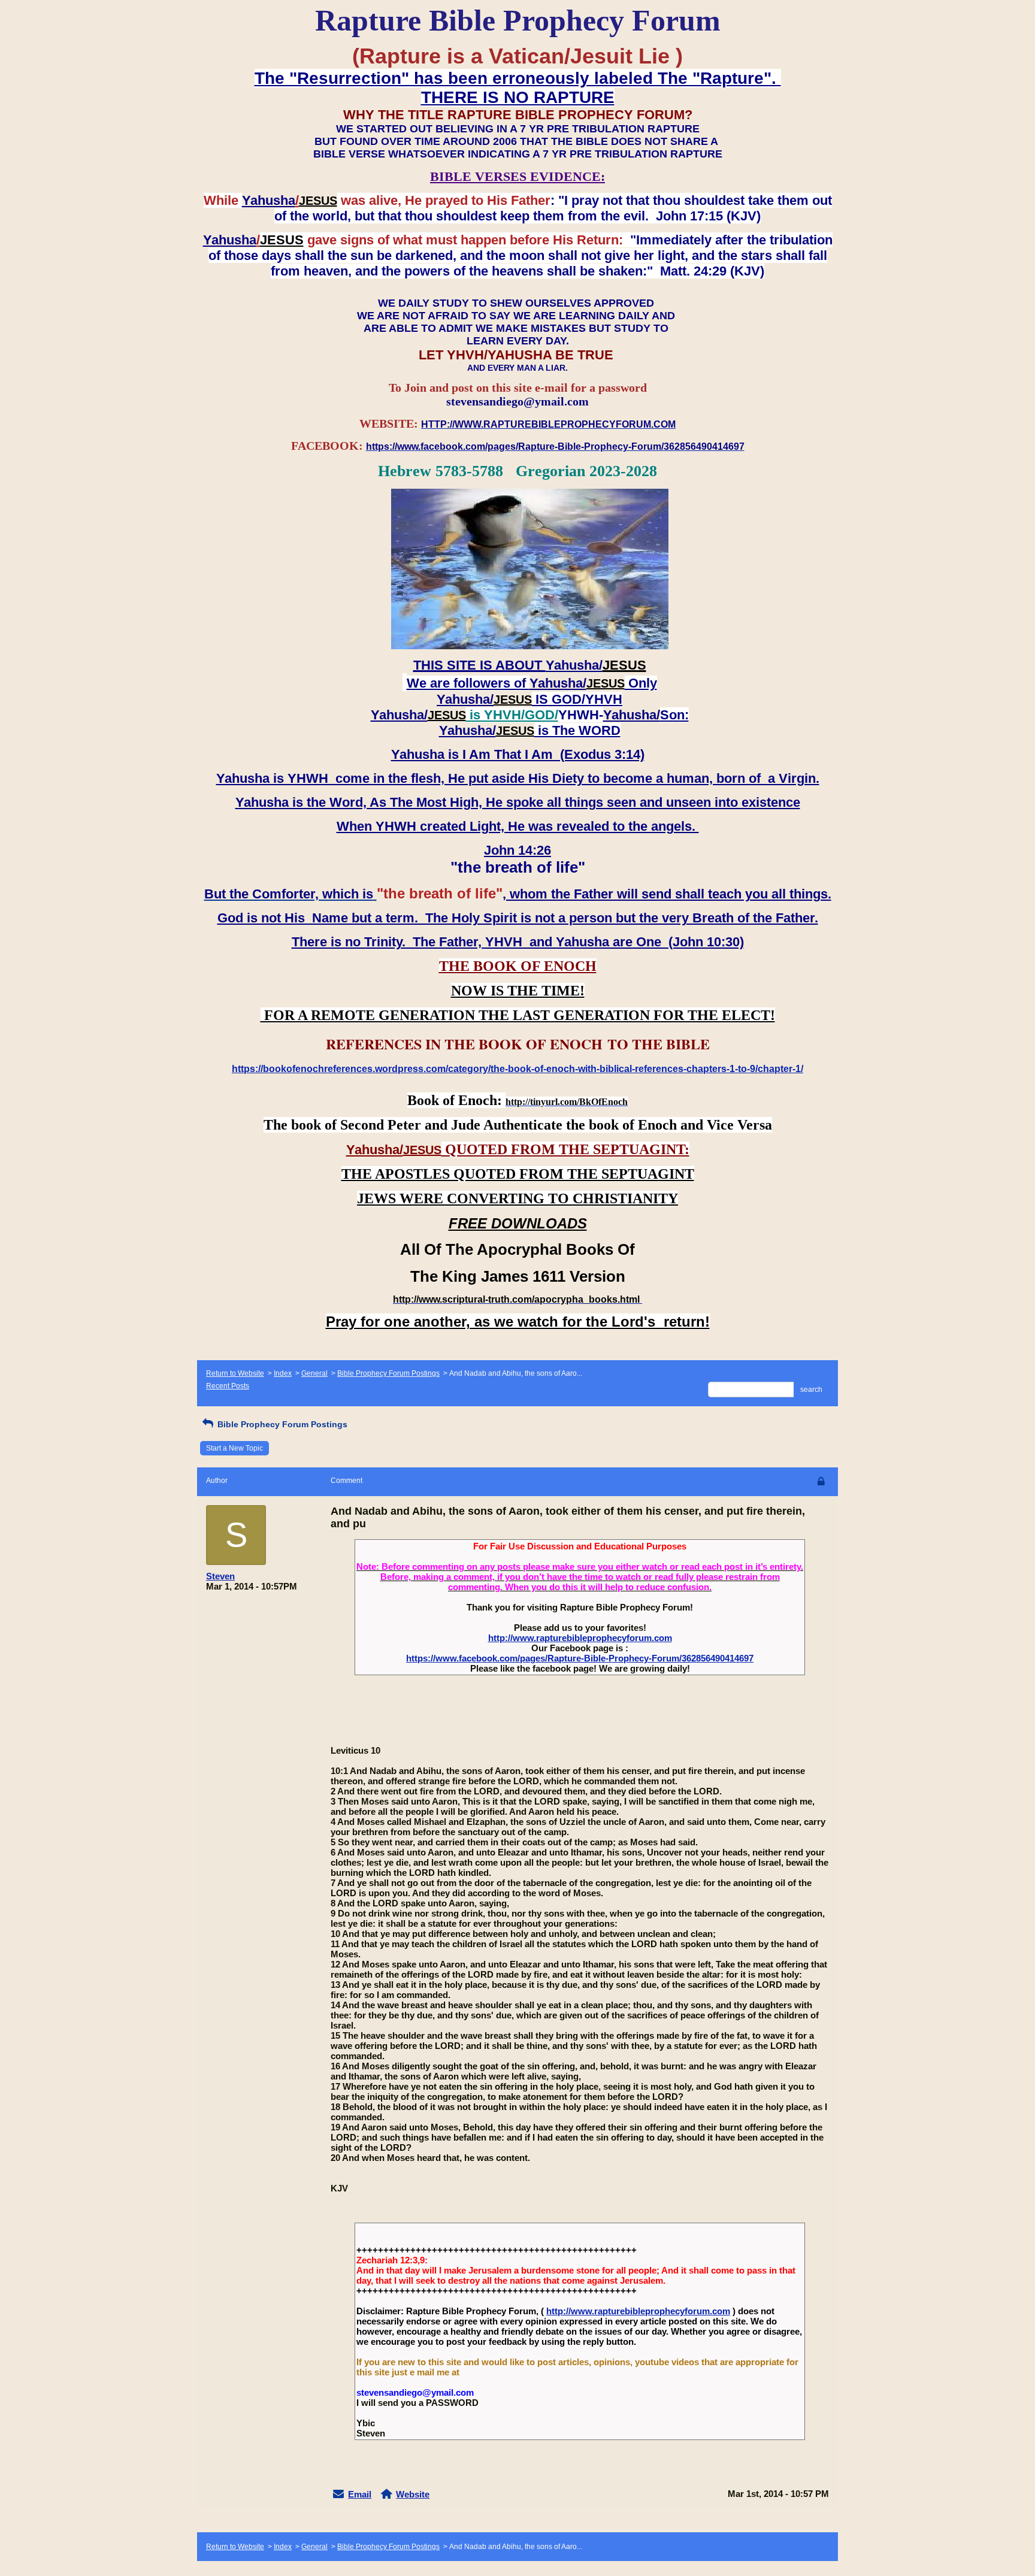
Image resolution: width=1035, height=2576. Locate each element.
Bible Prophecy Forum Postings (388, 1373)
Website (413, 2494)
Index (283, 1373)
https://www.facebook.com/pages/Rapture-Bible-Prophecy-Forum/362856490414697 (580, 1658)
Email (360, 2494)
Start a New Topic (234, 1448)
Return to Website (235, 1373)
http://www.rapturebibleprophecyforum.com (580, 1638)
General (314, 1373)
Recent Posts (228, 1386)
